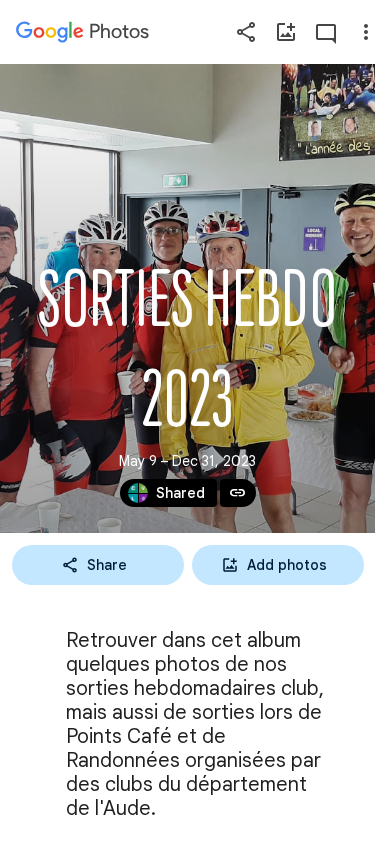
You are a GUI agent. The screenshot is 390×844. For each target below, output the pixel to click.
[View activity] (326, 32)
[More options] (366, 32)
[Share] (246, 32)
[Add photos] (286, 32)
